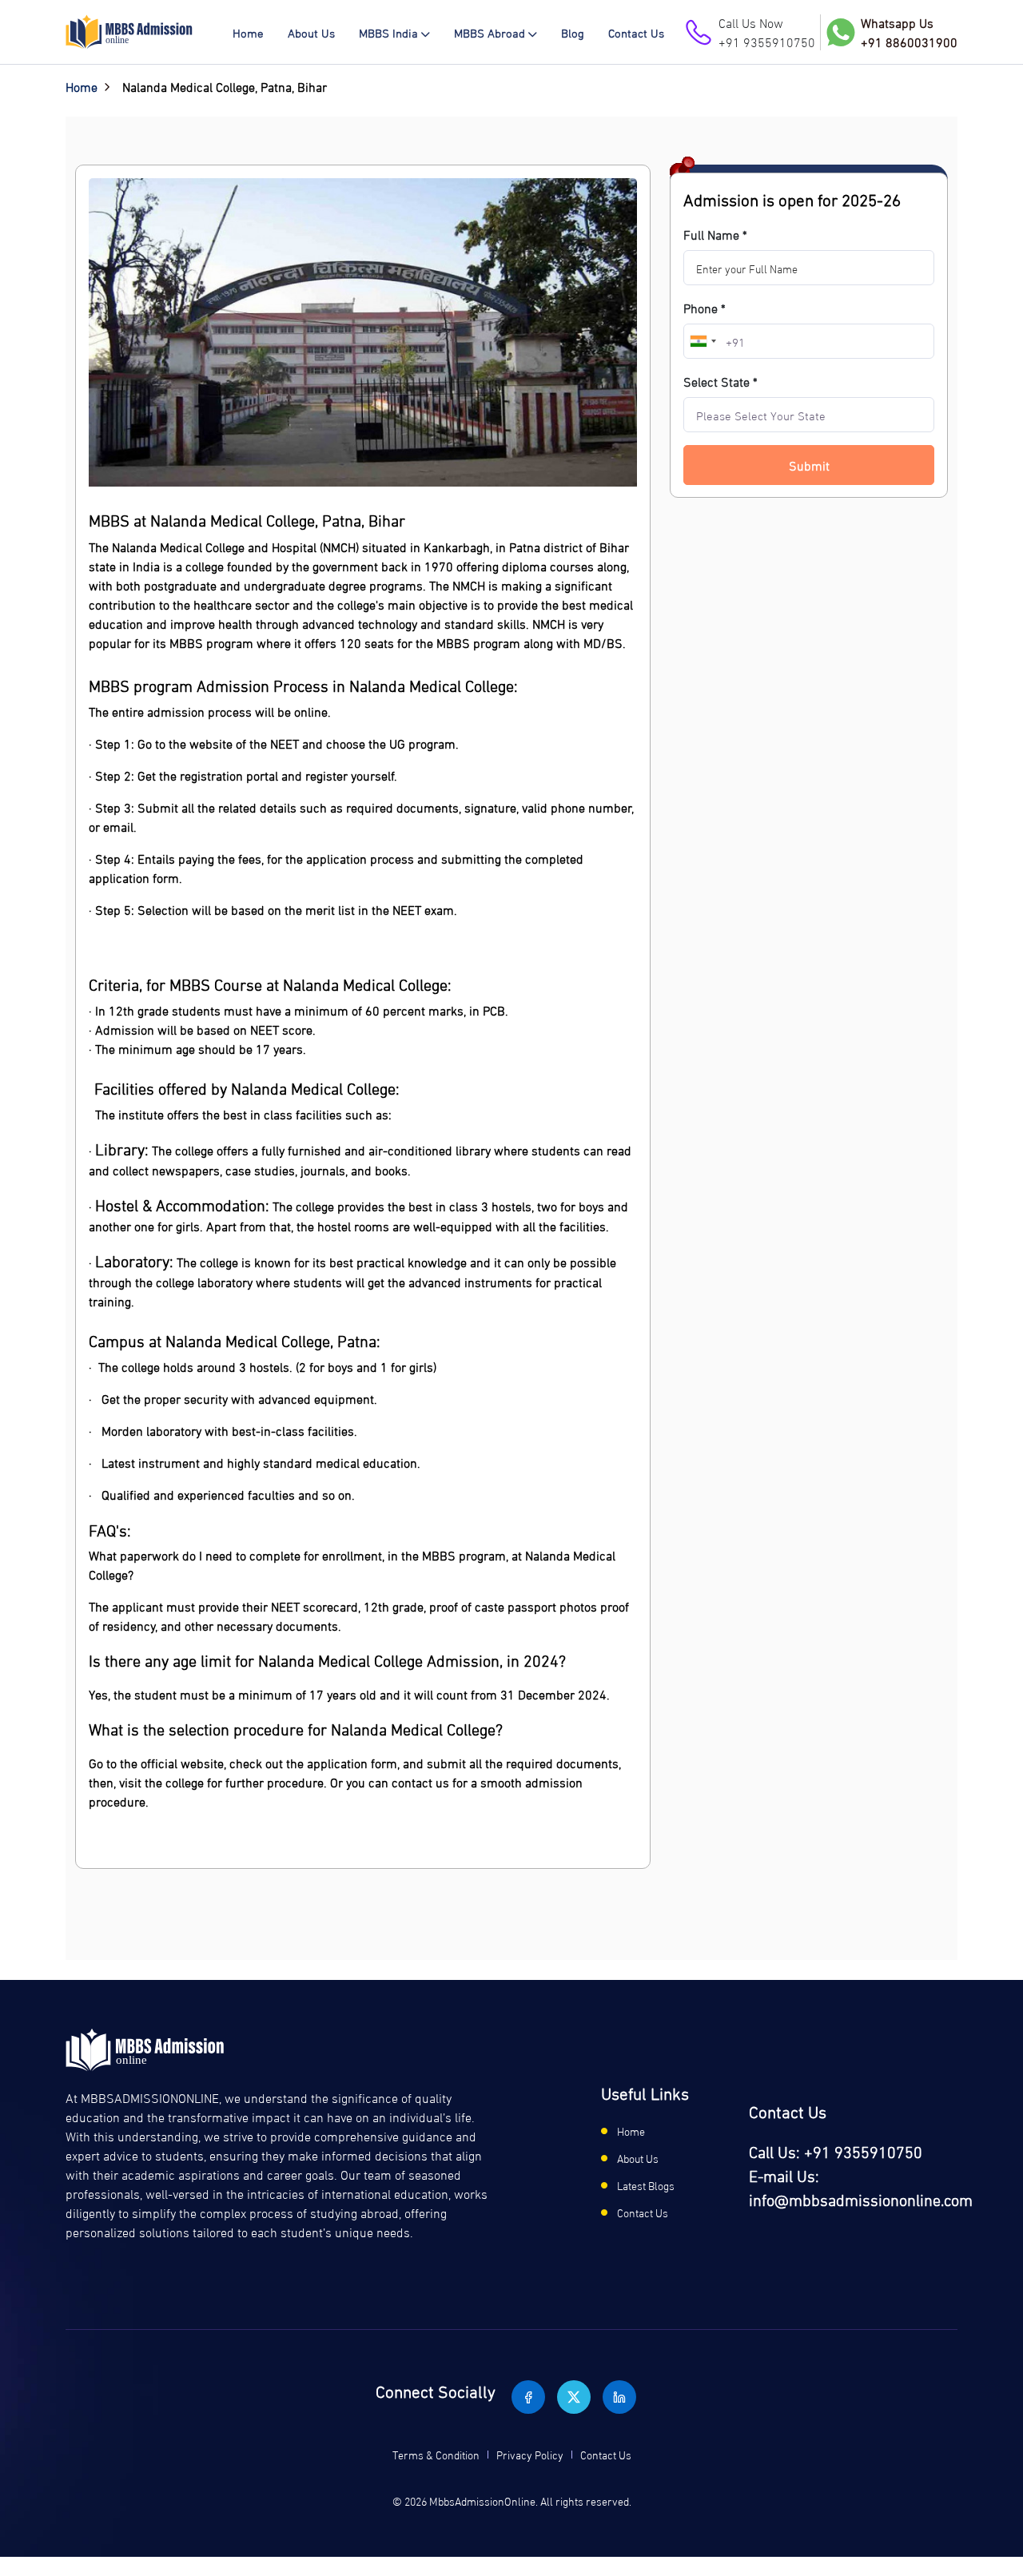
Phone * (705, 308)
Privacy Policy (530, 2454)
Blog (573, 32)
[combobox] (703, 341)
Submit (809, 465)
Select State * (720, 381)
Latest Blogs (646, 2185)
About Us (311, 32)
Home (248, 32)
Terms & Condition (436, 2454)
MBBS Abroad (490, 32)
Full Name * (715, 234)
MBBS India (388, 32)
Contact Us (636, 32)
